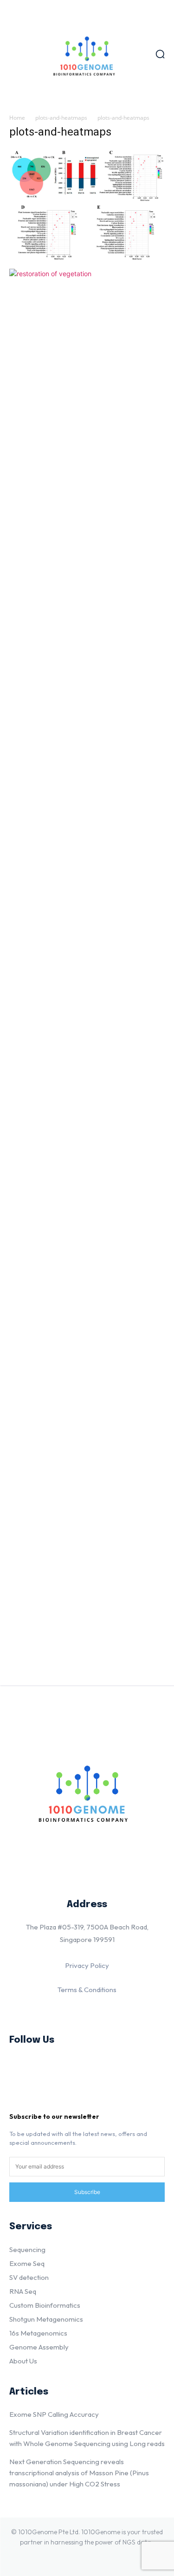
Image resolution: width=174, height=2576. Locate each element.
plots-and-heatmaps (61, 118)
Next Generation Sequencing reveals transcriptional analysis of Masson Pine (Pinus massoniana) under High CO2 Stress (79, 2473)
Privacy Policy (87, 1965)
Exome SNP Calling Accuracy (54, 2414)
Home (17, 118)
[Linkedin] (22, 2068)
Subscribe (87, 2192)
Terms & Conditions (87, 1990)
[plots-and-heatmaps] (87, 259)
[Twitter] (22, 2097)
